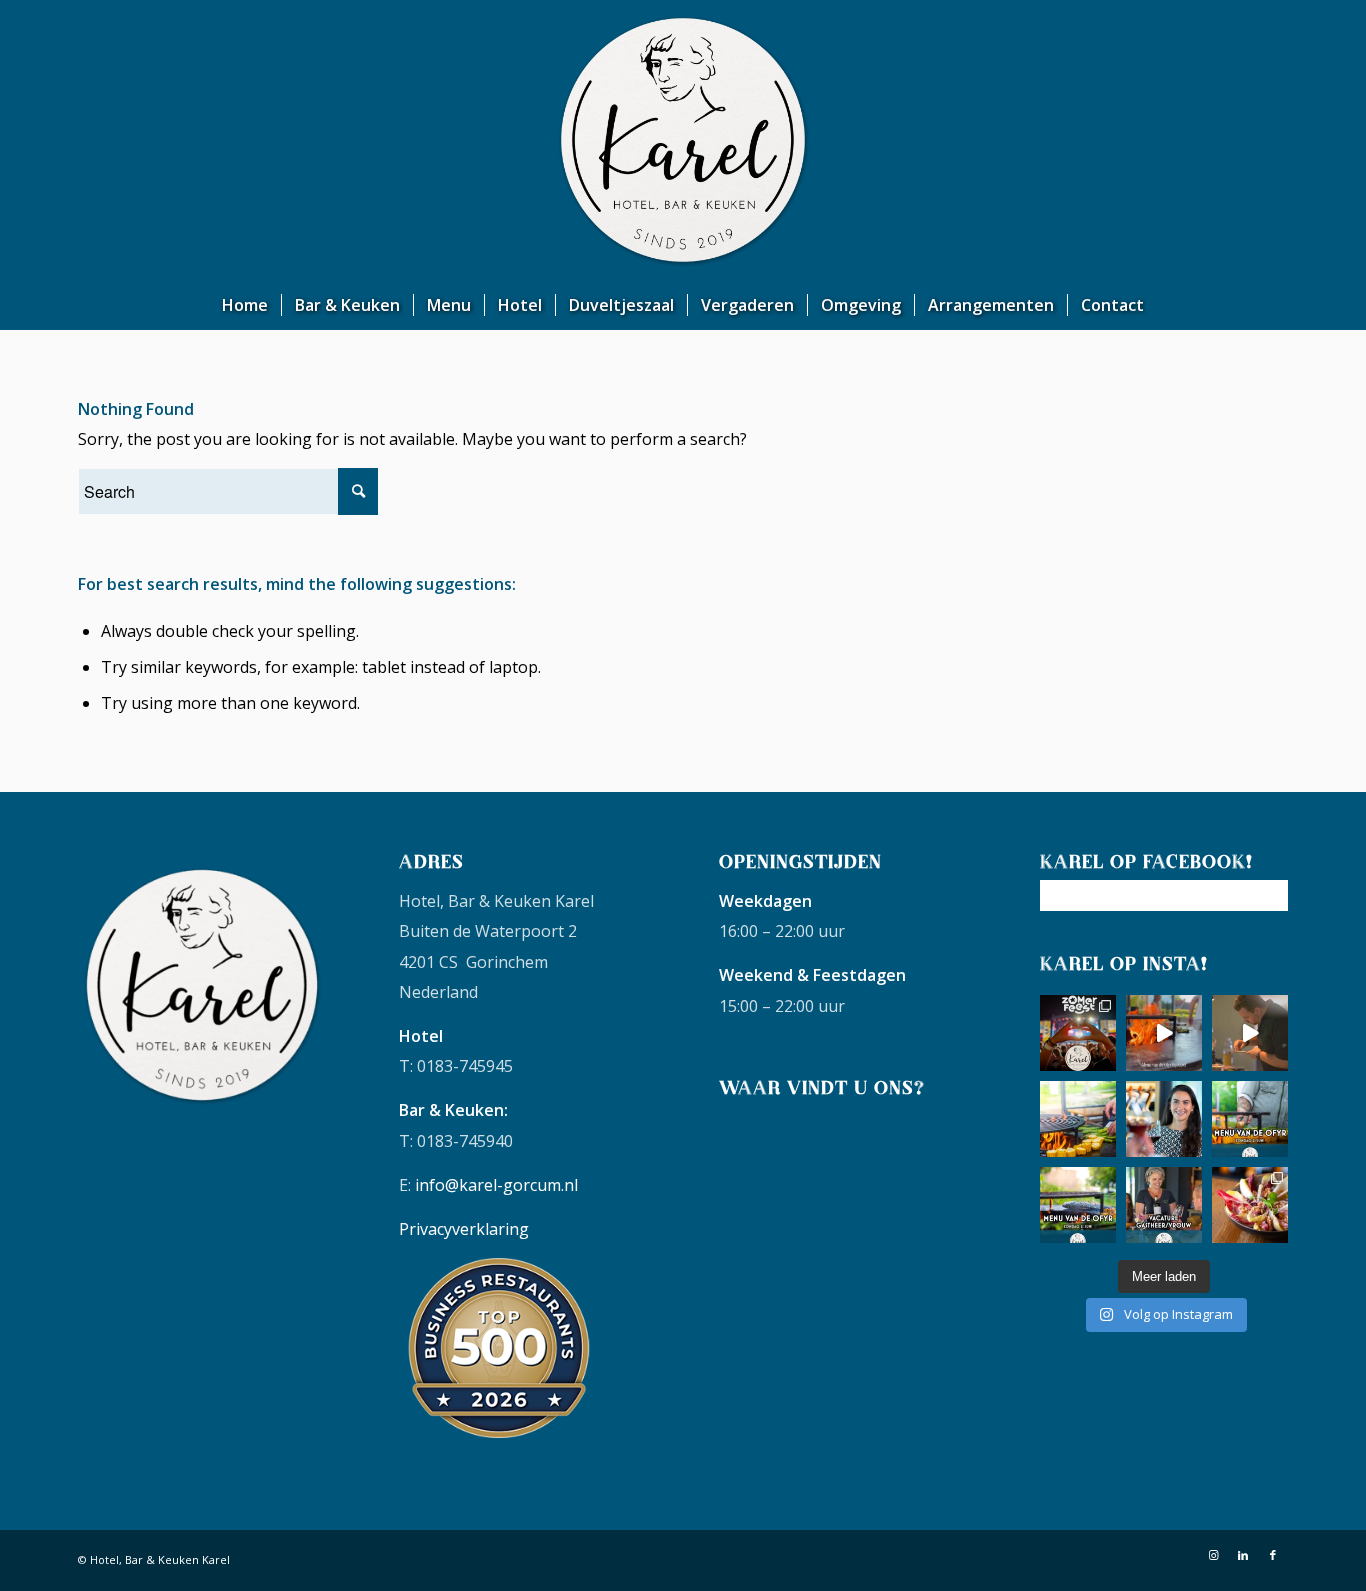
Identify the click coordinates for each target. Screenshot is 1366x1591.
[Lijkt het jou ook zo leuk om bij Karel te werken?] (1164, 1205)
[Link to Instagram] (1213, 1555)
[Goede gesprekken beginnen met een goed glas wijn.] (1164, 1119)
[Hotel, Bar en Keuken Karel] (683, 140)
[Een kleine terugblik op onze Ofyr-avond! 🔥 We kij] (1164, 1033)
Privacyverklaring (464, 1229)
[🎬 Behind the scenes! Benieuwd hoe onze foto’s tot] (1250, 1033)
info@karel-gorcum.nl (496, 1185)
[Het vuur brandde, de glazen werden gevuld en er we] (1078, 1119)
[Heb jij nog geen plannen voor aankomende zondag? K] (1250, 1119)
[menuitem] (245, 305)
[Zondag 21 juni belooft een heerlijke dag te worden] (1078, 1205)
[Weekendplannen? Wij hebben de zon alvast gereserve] (1250, 1205)
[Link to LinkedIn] (1243, 1555)
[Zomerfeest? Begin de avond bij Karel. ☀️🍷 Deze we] (1078, 1033)
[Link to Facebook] (1273, 1555)
